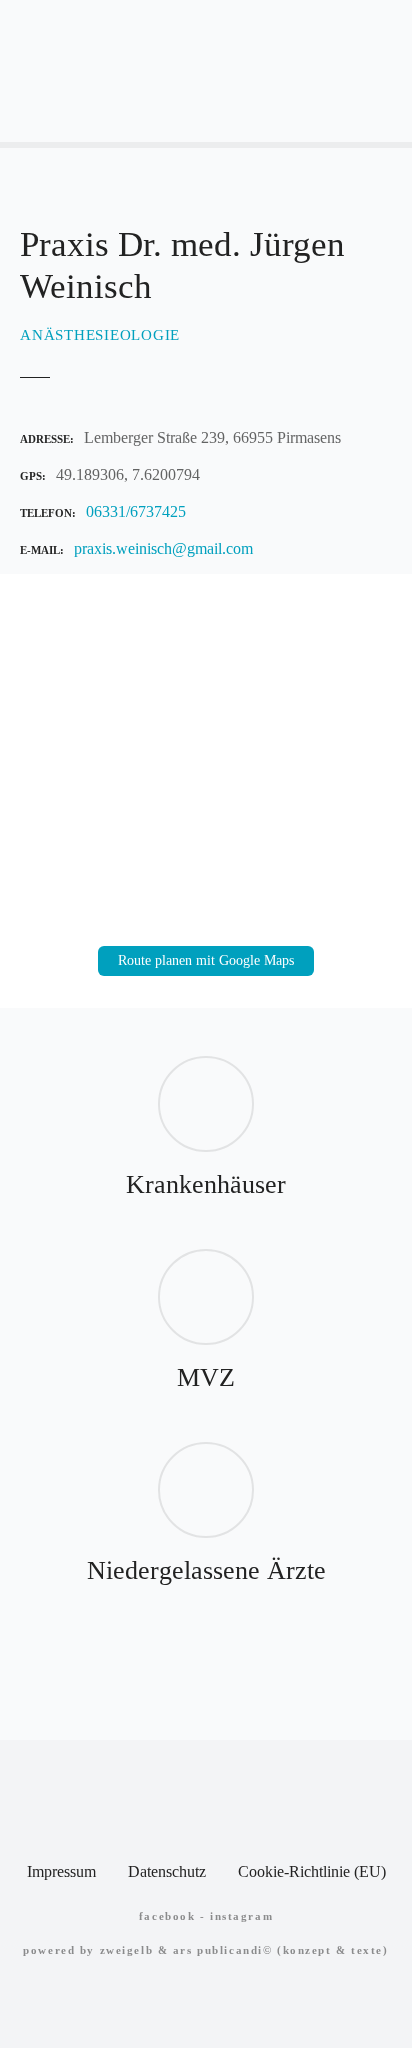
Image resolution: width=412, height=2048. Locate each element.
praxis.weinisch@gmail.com (163, 548)
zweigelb (127, 1950)
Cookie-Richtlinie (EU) (312, 1871)
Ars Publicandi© (223, 1950)
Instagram (241, 1916)
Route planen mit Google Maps (206, 960)
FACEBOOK (167, 1916)
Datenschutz (167, 1871)
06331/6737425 (136, 511)
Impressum (61, 1871)
